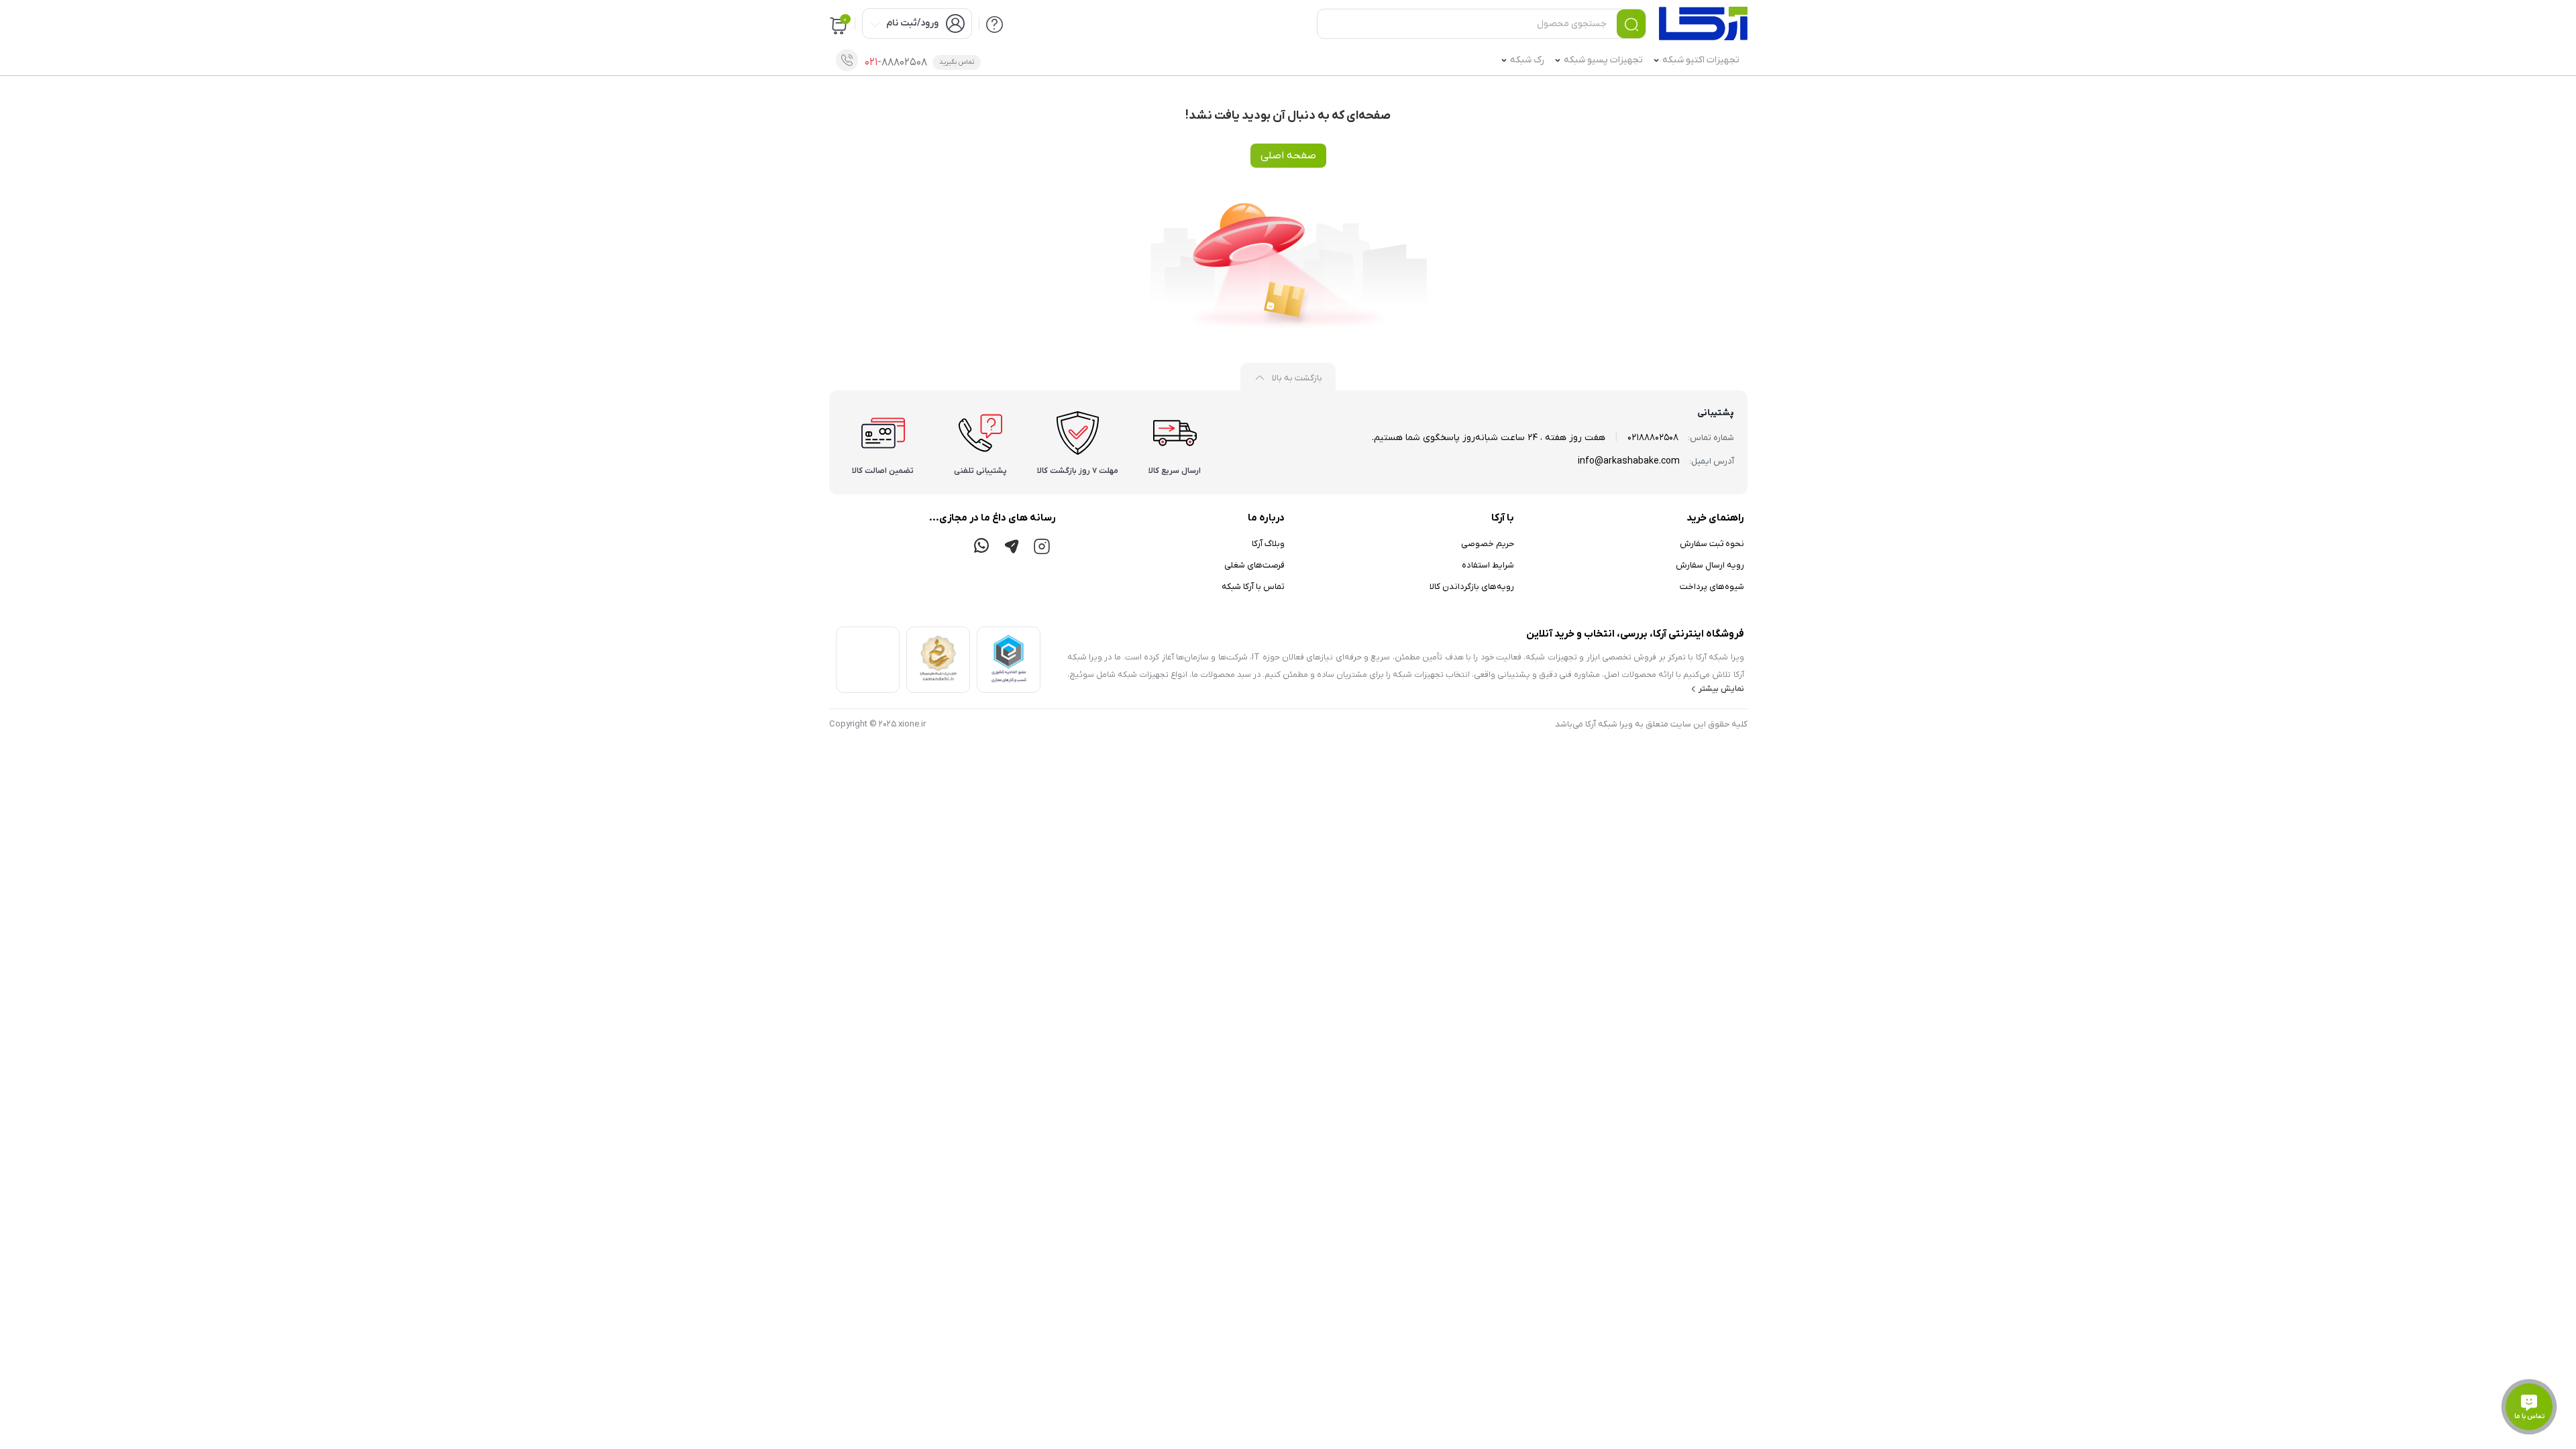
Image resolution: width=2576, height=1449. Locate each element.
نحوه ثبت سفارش (1712, 544)
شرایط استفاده (1488, 565)
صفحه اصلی (1288, 156)
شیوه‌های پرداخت (1712, 587)
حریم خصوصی (1488, 544)
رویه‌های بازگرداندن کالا (1472, 587)
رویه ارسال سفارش (1710, 565)
